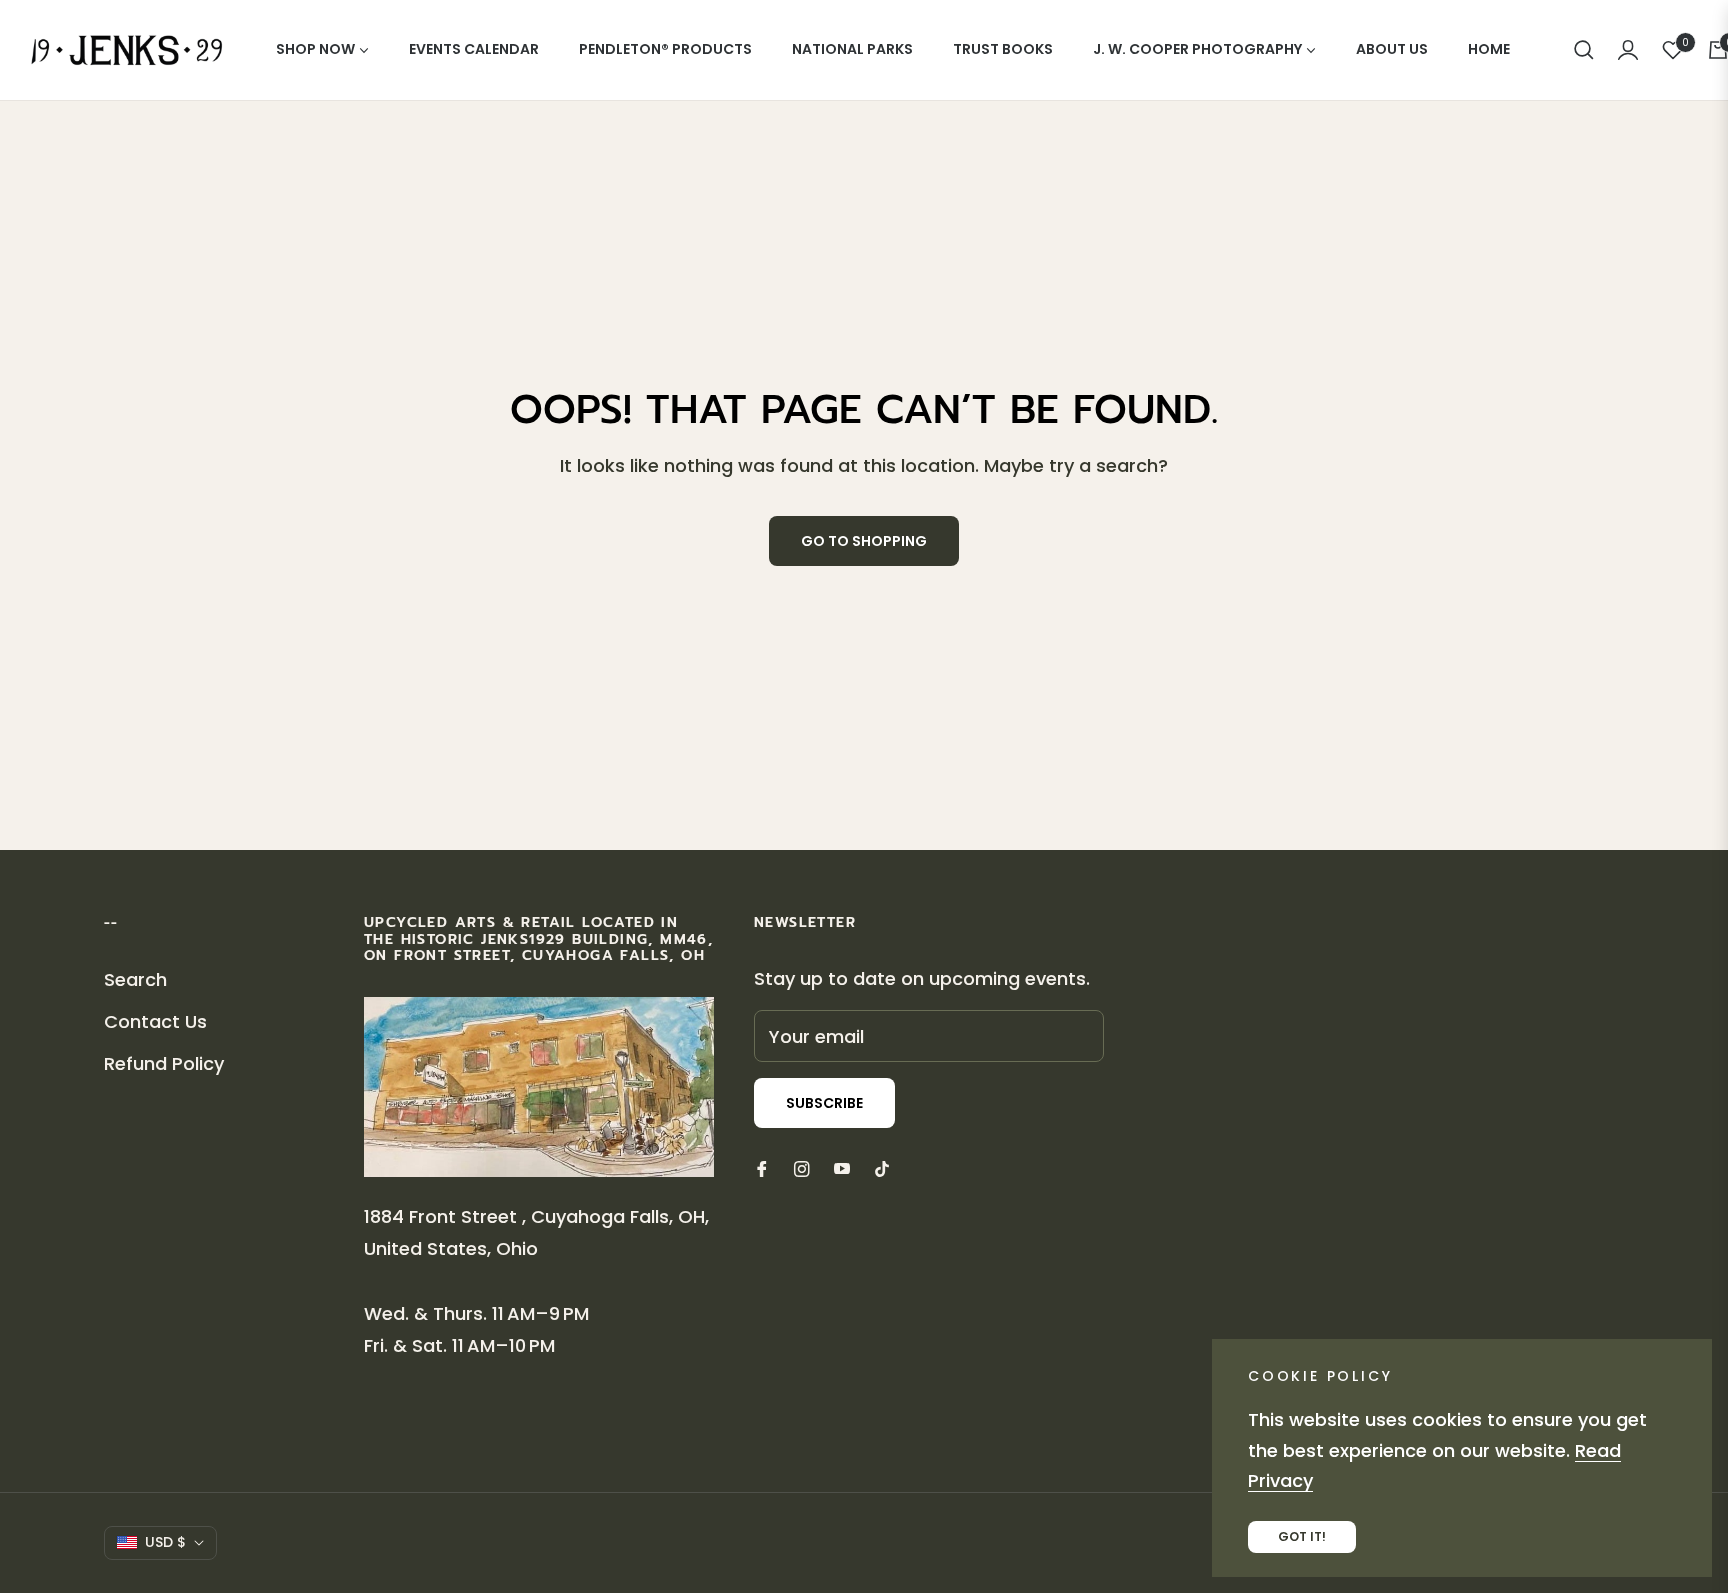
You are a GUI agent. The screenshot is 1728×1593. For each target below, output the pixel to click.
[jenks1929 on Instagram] (802, 1168)
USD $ (165, 1542)
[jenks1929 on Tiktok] (887, 1168)
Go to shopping (864, 541)
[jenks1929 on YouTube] (842, 1168)
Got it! (1302, 1536)
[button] (1584, 50)
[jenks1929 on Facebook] (762, 1168)
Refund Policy (164, 1063)
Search (135, 979)
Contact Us (155, 1021)
